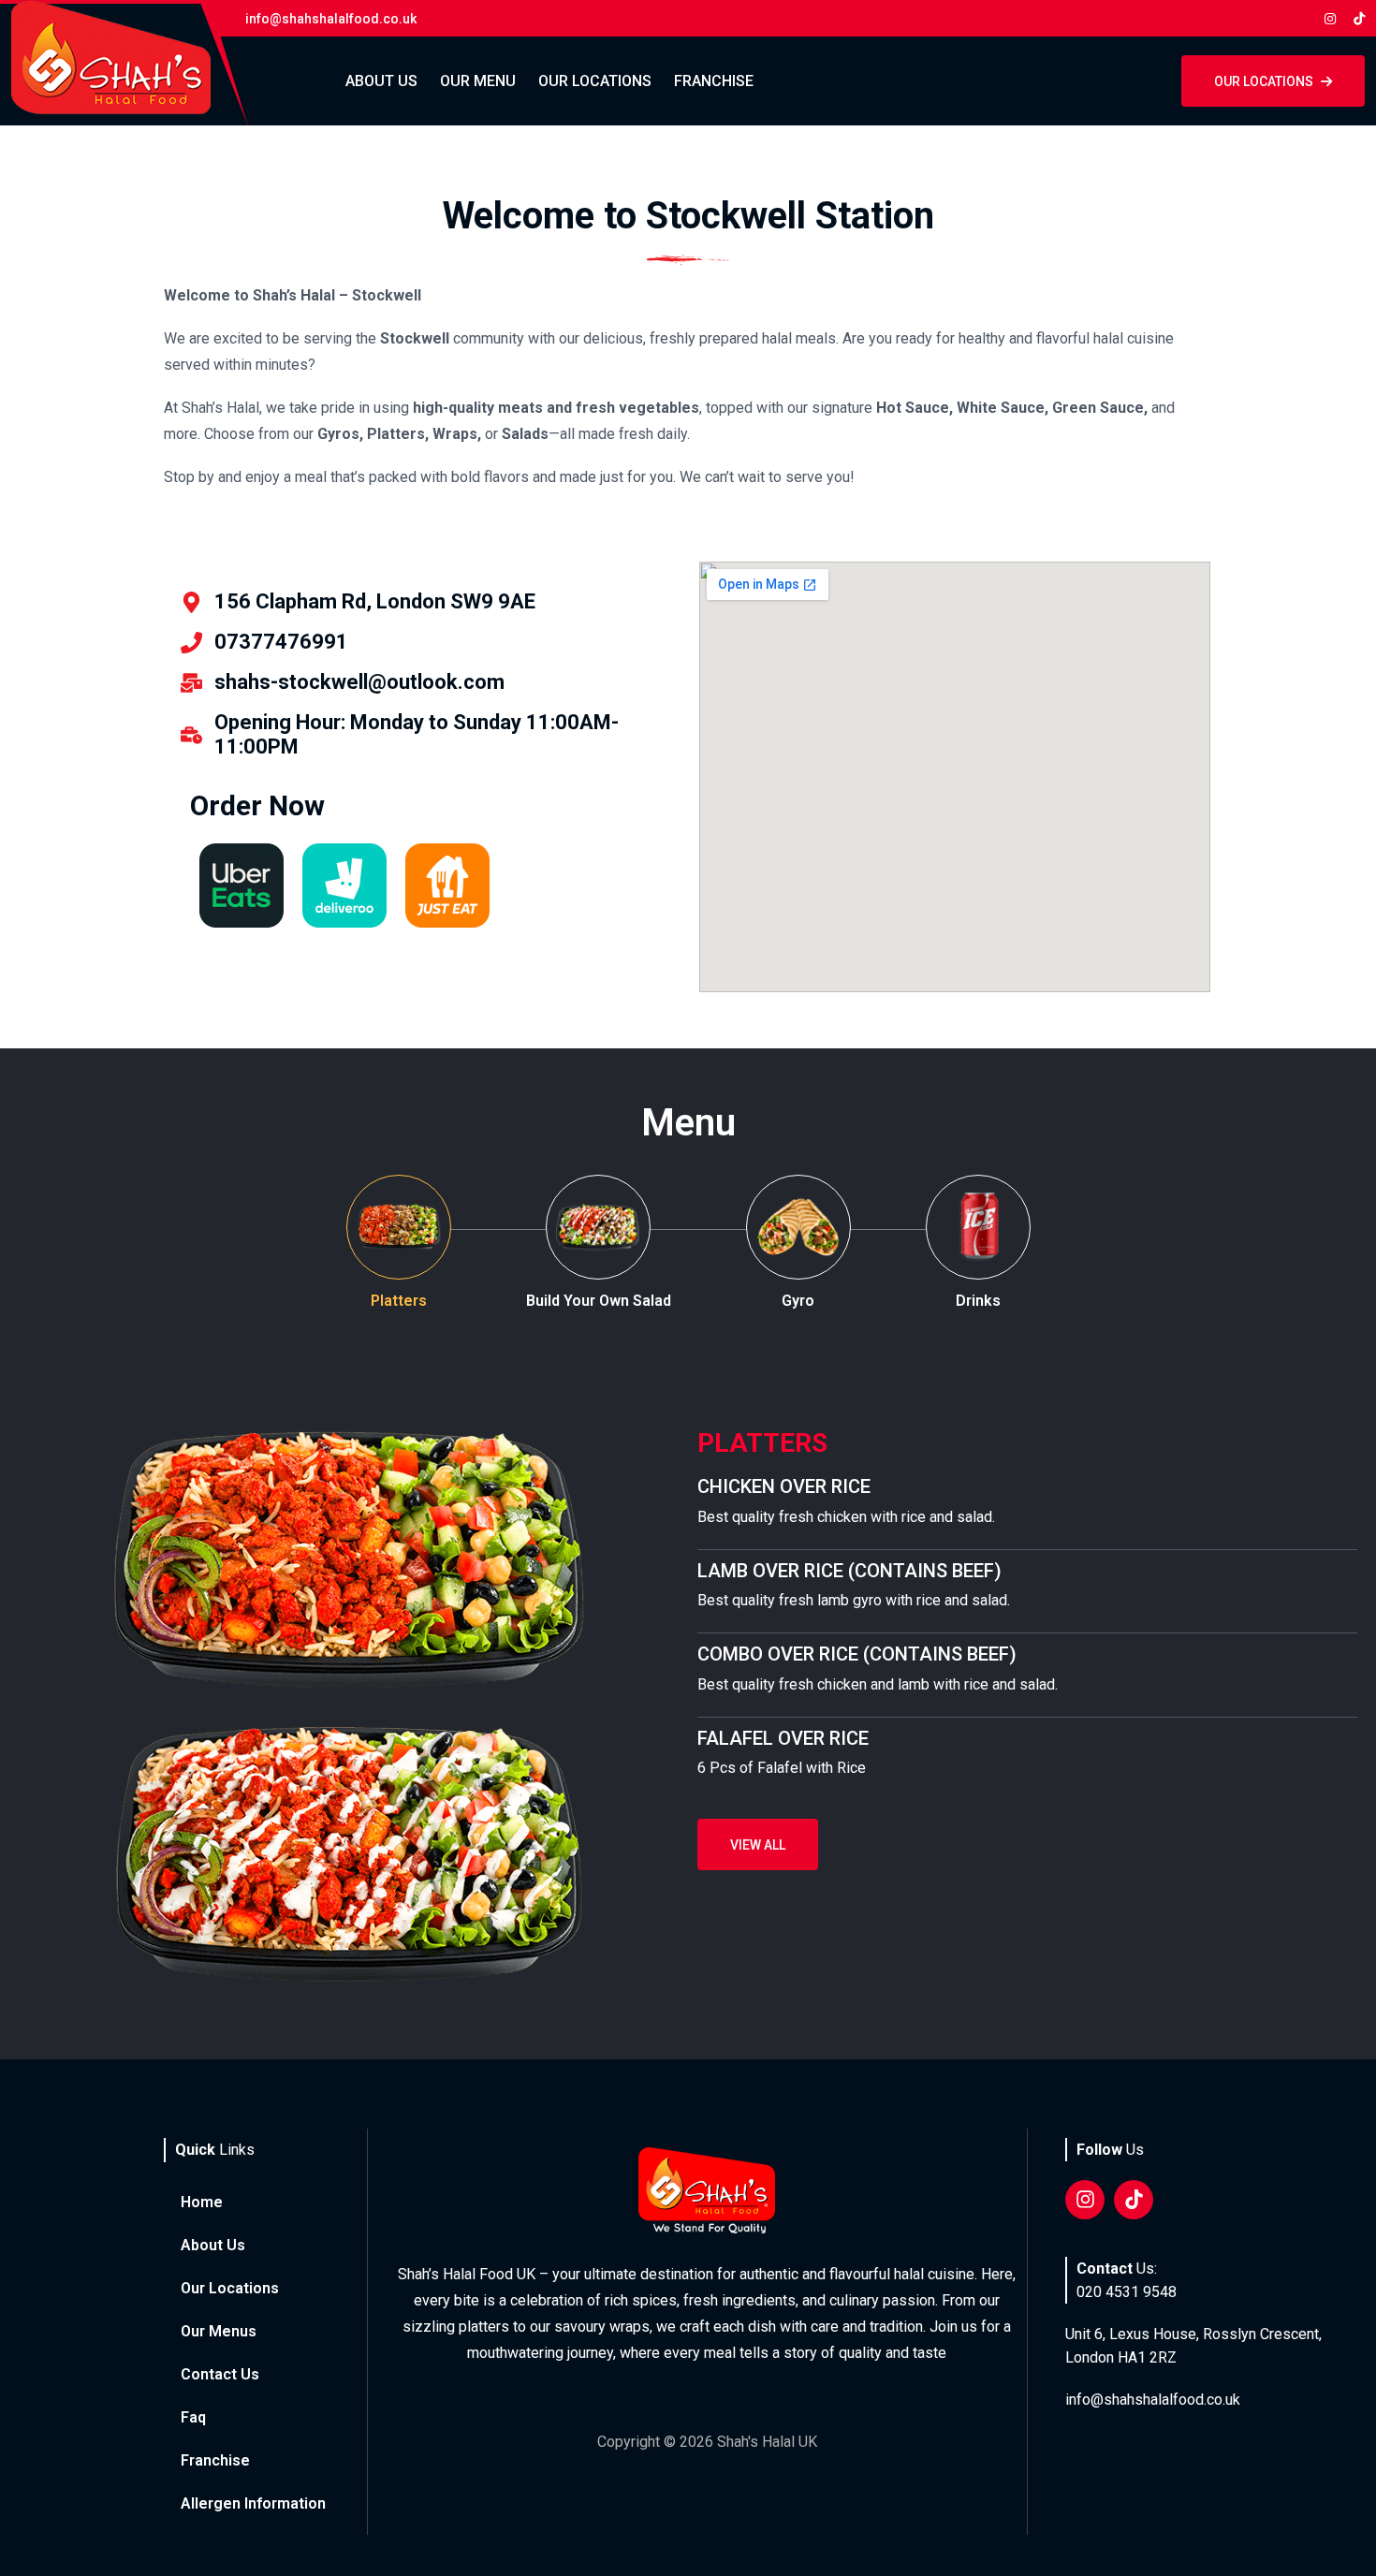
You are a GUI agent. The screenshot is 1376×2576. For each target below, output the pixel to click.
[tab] (399, 1244)
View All (758, 1845)
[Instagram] (1085, 2200)
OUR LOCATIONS (1264, 81)
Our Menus (219, 2331)
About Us (381, 81)
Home (202, 2202)
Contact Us (220, 2374)
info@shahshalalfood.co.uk (1153, 2400)
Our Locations (595, 81)
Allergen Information (253, 2503)
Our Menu (478, 81)
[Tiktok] (1134, 2200)
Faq (193, 2417)
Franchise (714, 81)
